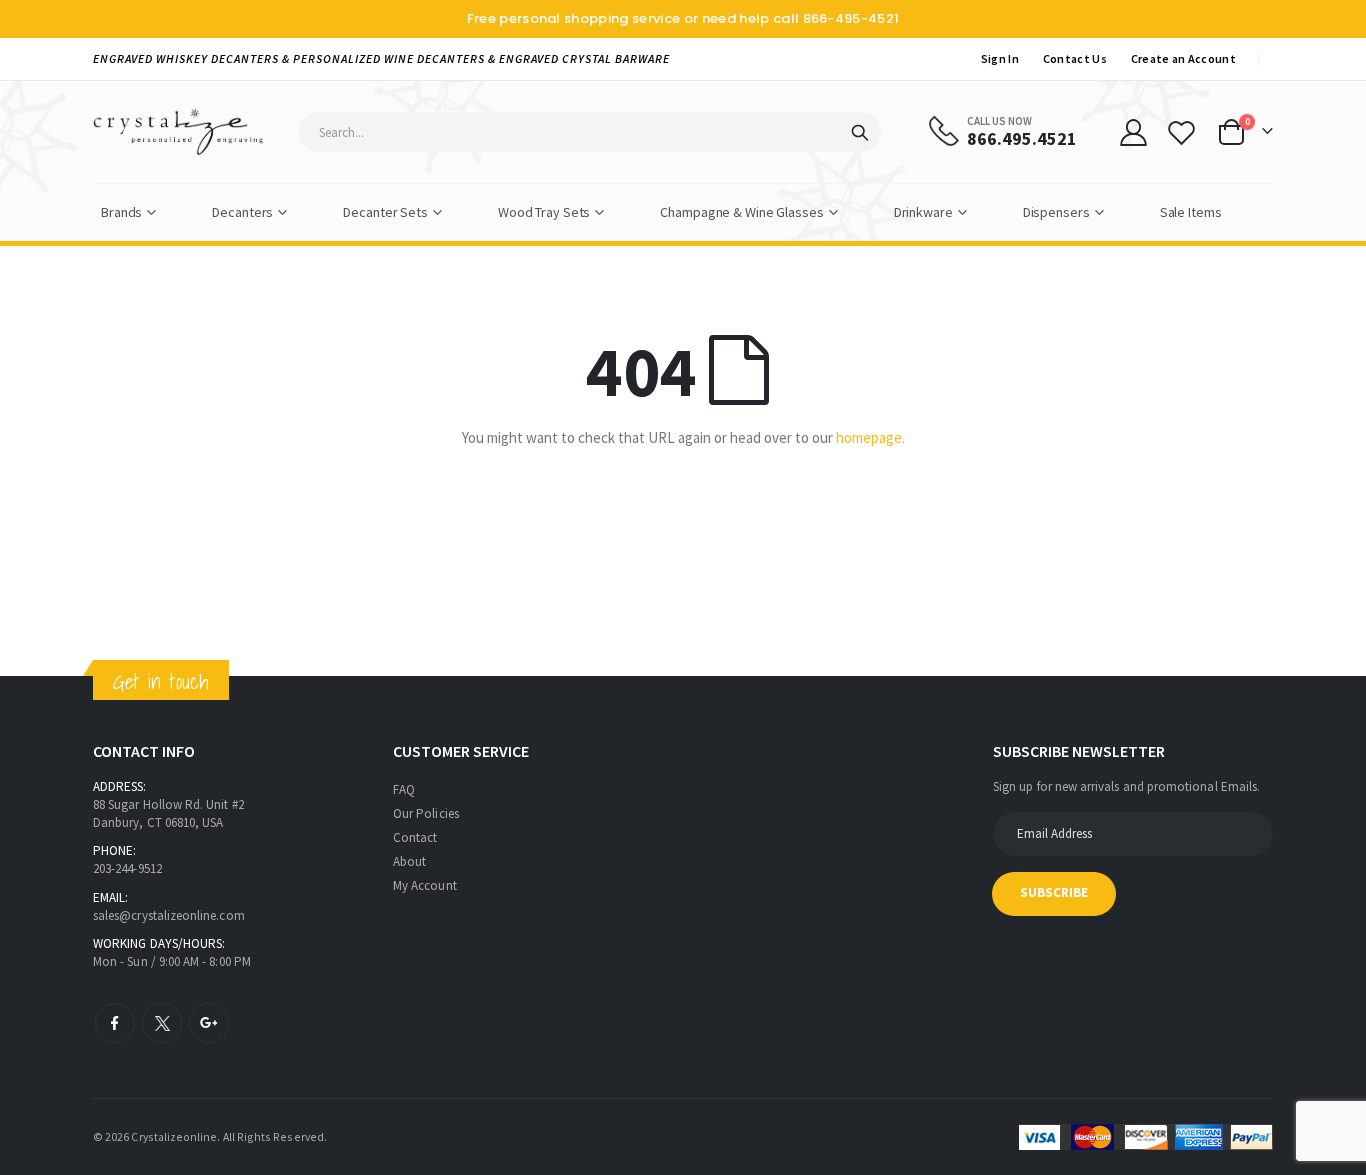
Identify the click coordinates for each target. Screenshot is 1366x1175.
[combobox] (590, 132)
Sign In (1000, 58)
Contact (415, 837)
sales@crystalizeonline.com (169, 915)
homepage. (870, 437)
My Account (425, 885)
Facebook (115, 1023)
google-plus (209, 1023)
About (409, 861)
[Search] (860, 133)
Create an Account (1183, 58)
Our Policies (426, 813)
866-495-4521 (851, 18)
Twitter (162, 1023)
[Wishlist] (1182, 132)
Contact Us (1075, 58)
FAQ (404, 789)
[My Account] (1133, 132)
